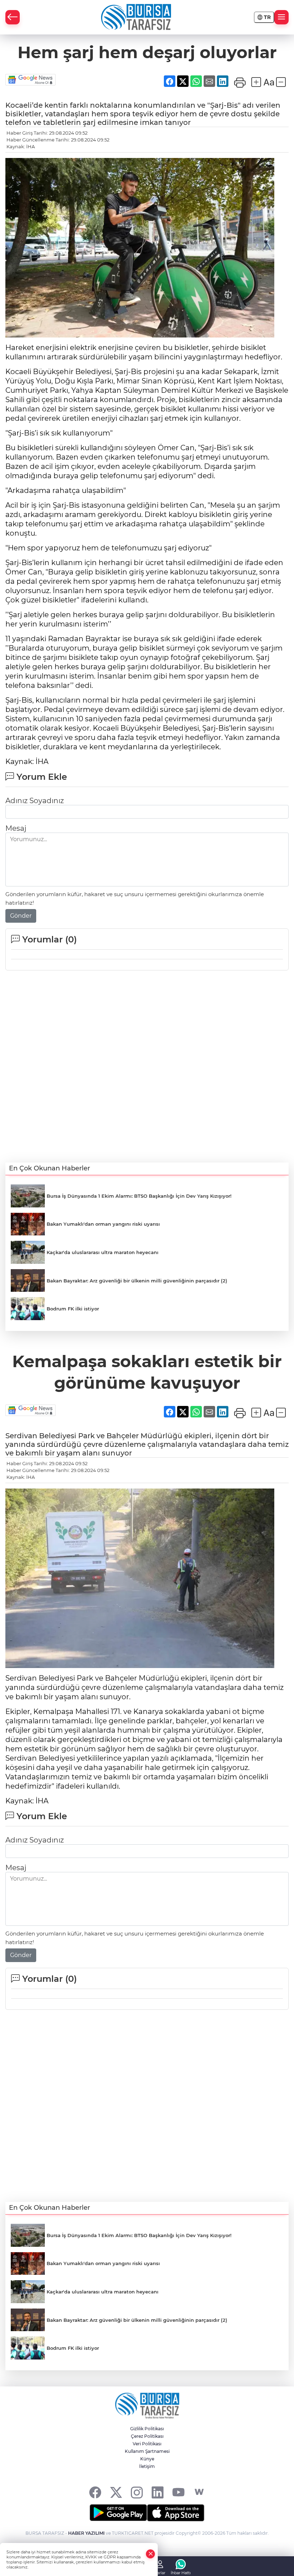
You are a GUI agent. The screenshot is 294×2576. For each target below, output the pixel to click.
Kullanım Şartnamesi (147, 2451)
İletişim (147, 2466)
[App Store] (176, 2513)
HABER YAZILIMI (86, 2533)
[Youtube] (178, 2492)
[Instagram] (137, 2492)
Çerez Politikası (147, 2436)
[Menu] (281, 17)
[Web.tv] (199, 2492)
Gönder (21, 916)
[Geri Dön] (13, 17)
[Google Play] (118, 2513)
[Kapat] (151, 2554)
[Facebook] (95, 2492)
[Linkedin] (158, 2492)
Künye (147, 2459)
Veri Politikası (147, 2444)
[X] (116, 2492)
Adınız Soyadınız (35, 801)
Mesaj (16, 828)
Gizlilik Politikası (147, 2429)
